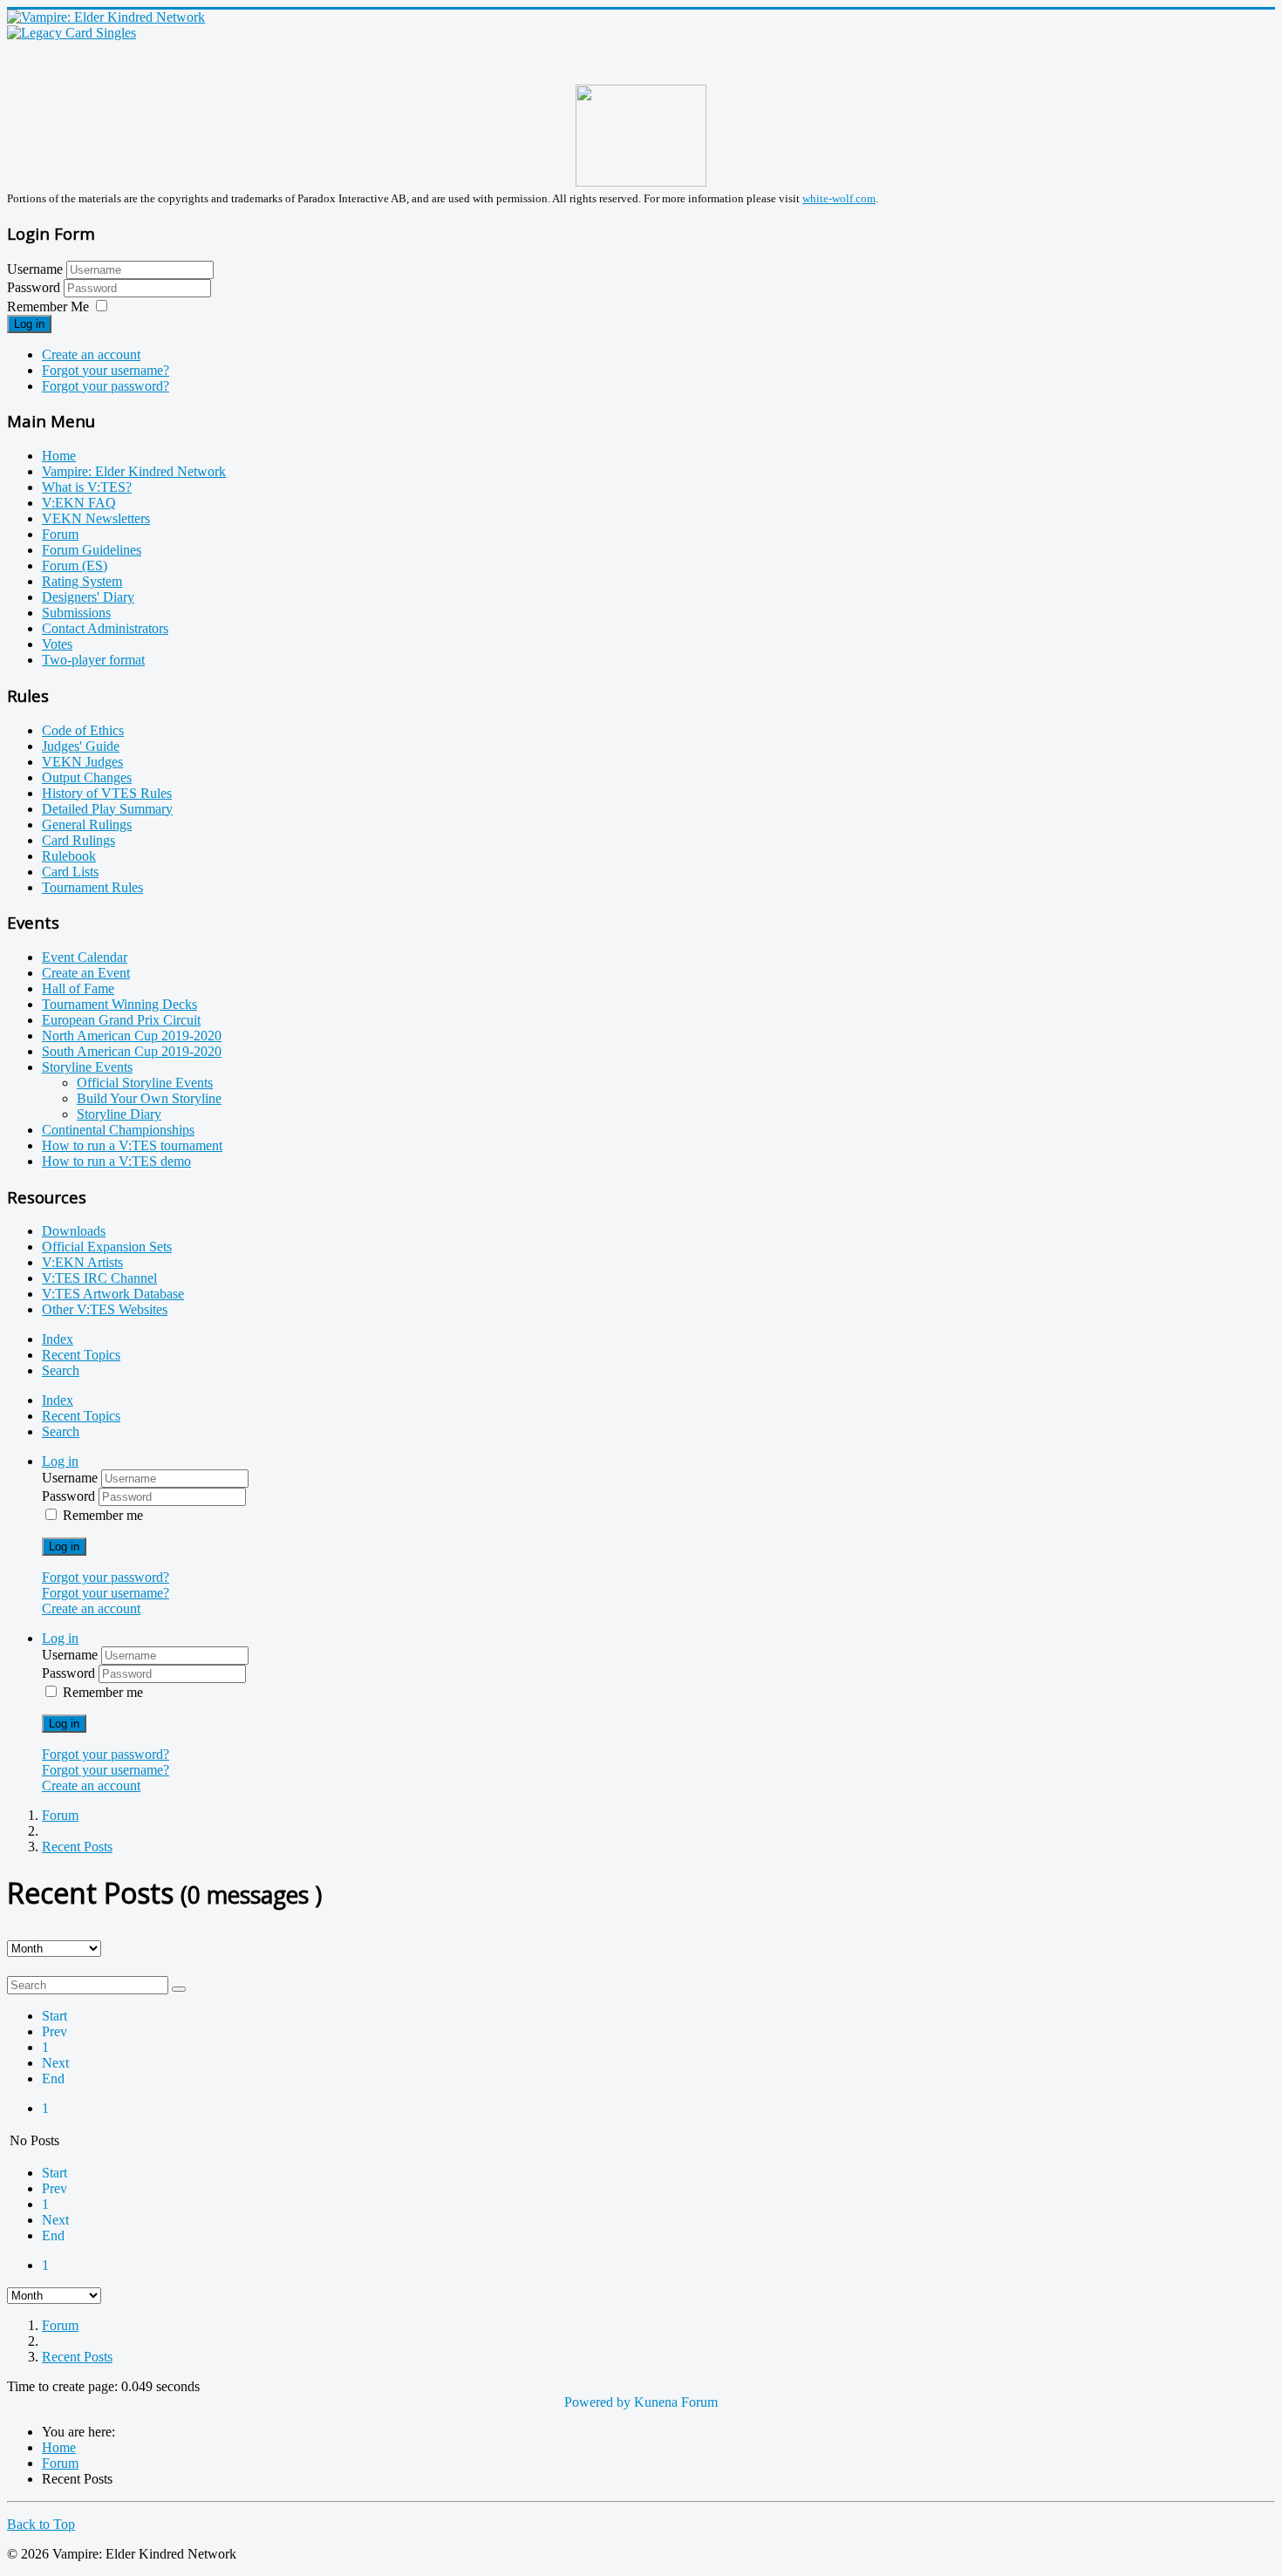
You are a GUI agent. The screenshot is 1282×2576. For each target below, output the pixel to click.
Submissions (76, 613)
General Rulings (87, 825)
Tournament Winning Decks (119, 1004)
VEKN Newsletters (96, 518)
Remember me (103, 1515)
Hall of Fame (78, 988)
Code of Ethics (83, 730)
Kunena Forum (676, 2402)
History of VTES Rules (107, 793)
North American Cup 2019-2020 (132, 1036)
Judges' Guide (81, 746)
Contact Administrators (105, 628)
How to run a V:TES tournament (132, 1145)
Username (35, 269)
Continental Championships (118, 1130)
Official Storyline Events (145, 1083)
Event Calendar (85, 957)
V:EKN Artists (82, 1262)
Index (58, 1339)
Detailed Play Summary (107, 809)
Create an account (91, 354)
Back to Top (41, 2524)
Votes (57, 644)
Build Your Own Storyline (149, 1098)
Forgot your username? (106, 370)
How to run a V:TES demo (116, 1161)
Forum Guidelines (92, 550)
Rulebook (69, 856)
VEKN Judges (82, 762)
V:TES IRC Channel (99, 1278)
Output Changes (87, 777)
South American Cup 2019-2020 (132, 1051)
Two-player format (93, 660)
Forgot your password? (106, 386)
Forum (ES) (75, 566)
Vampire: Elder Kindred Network (134, 471)
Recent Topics (81, 1355)
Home (59, 456)
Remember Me (48, 307)
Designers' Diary (88, 597)
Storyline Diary (119, 1114)
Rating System (82, 581)
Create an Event (86, 973)
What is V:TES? (87, 487)
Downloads (74, 1231)
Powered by (597, 2402)
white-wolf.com (839, 198)
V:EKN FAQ (79, 503)
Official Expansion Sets (107, 1247)
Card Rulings (78, 840)
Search (61, 1370)
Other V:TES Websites (105, 1309)
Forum (60, 534)
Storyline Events (87, 1067)
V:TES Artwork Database (113, 1294)
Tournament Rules (92, 887)
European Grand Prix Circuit (121, 1020)
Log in (29, 324)
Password (35, 287)
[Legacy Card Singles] (72, 33)
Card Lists (70, 872)
